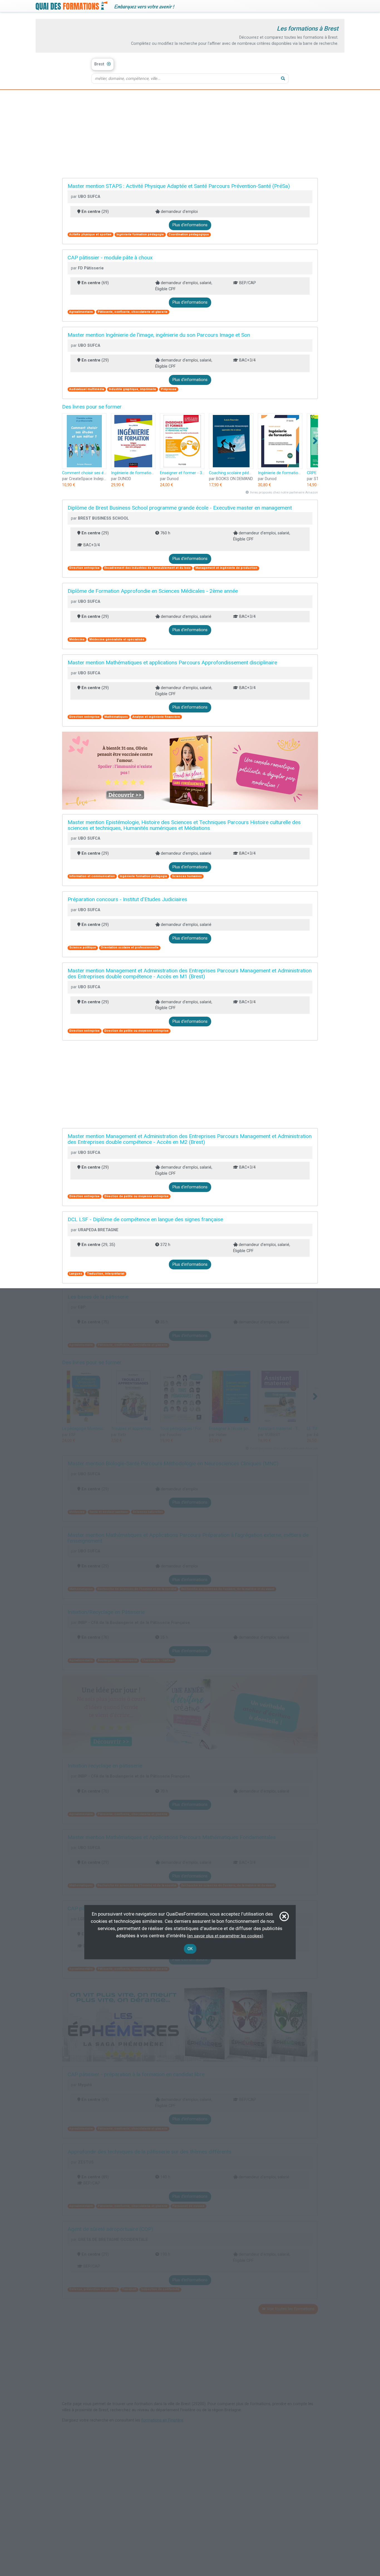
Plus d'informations (190, 225)
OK (190, 1949)
